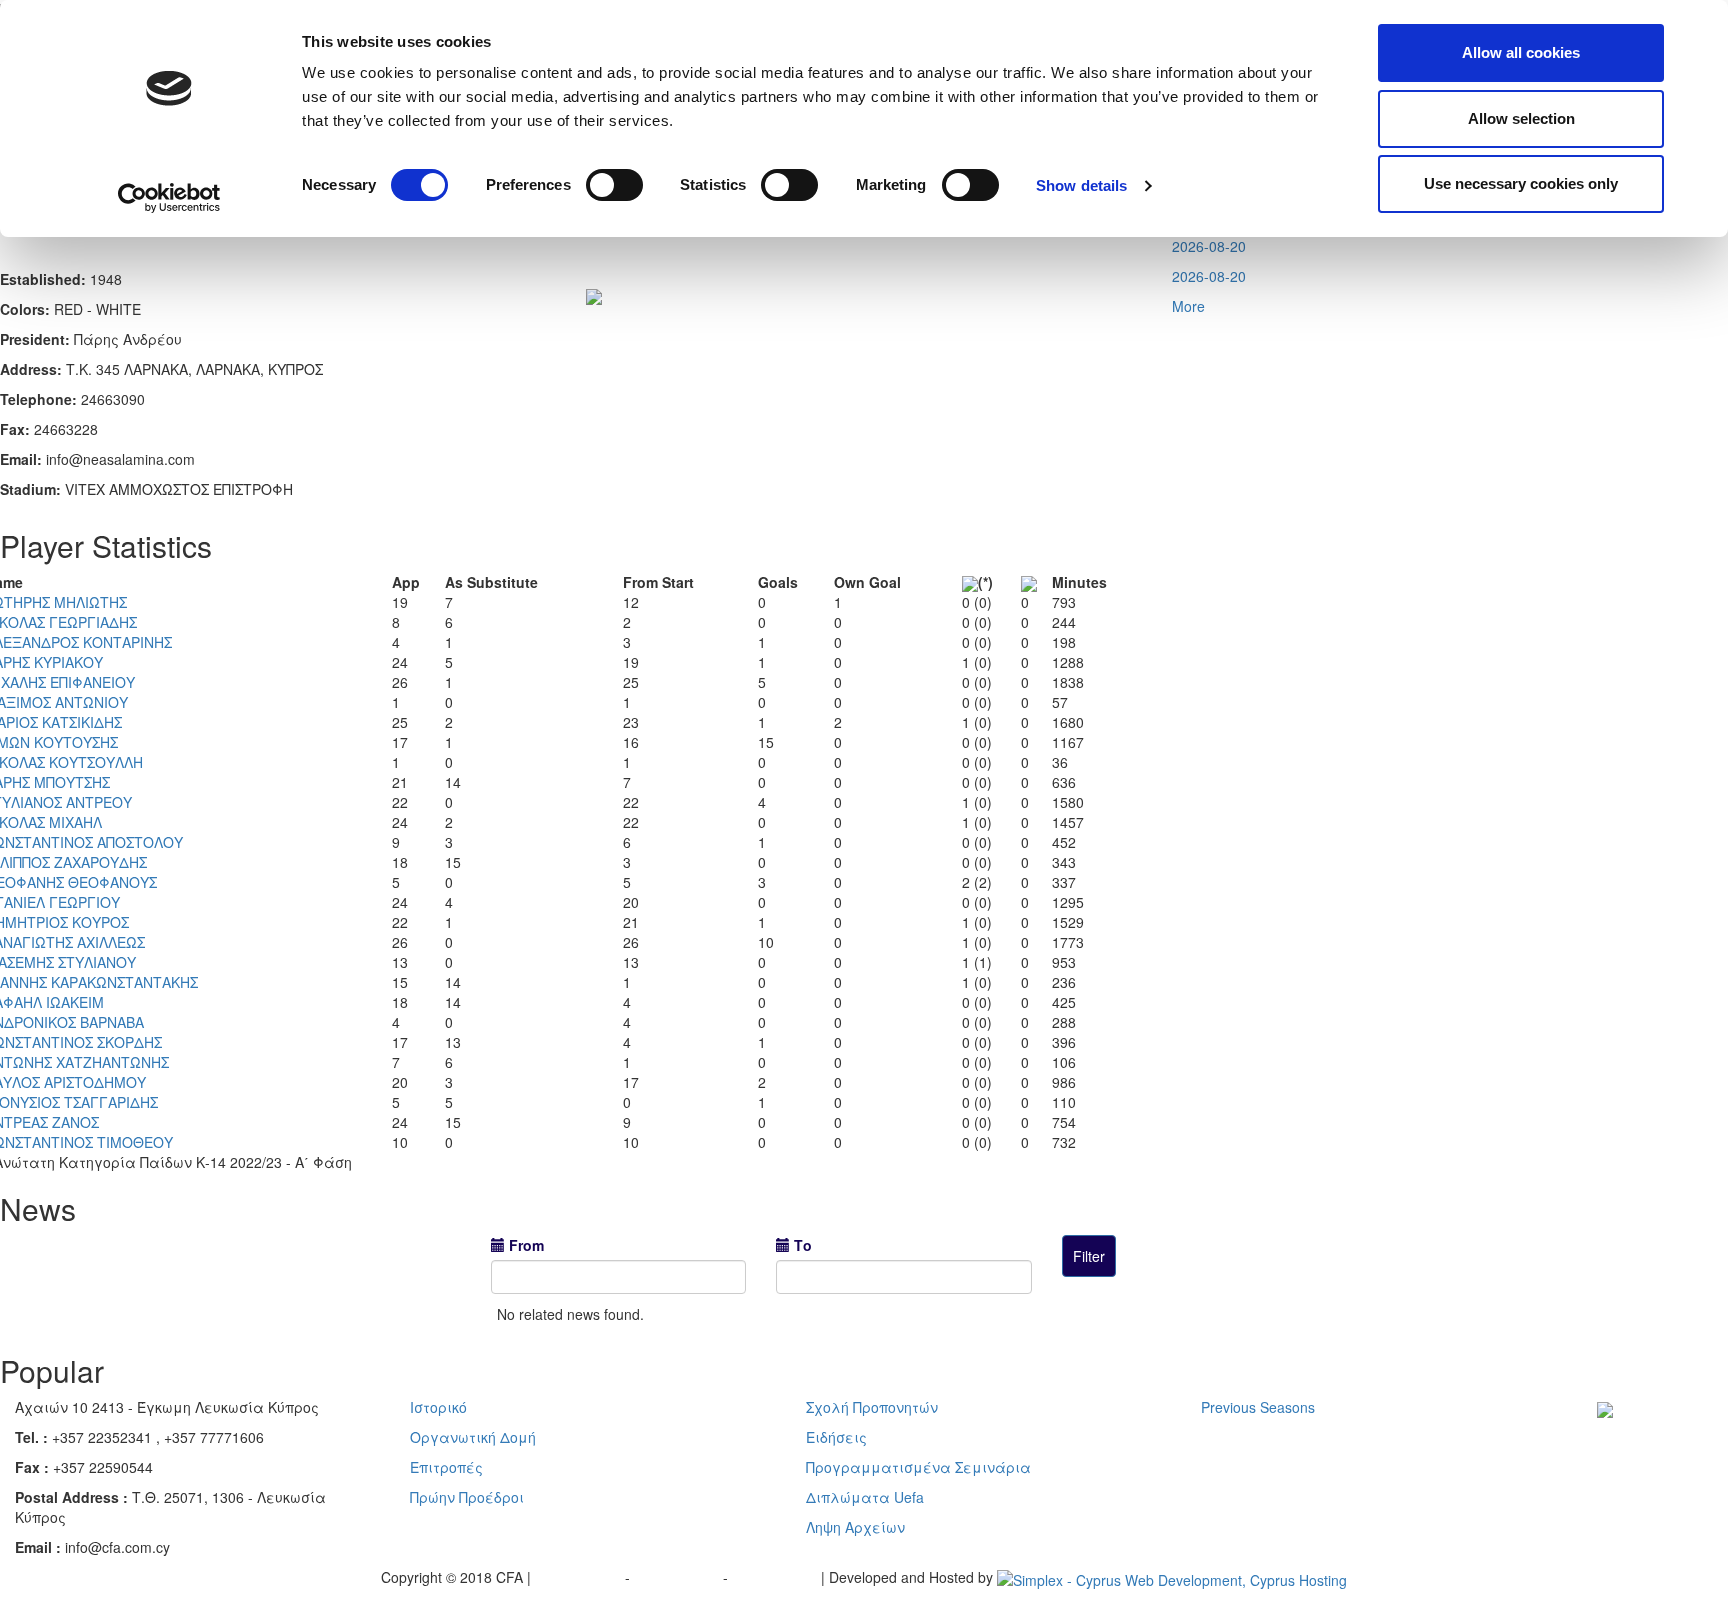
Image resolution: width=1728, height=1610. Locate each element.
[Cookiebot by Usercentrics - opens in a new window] (169, 198)
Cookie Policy (776, 1577)
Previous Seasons (1258, 1407)
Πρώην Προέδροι (467, 1497)
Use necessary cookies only (1521, 183)
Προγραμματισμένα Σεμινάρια (918, 1467)
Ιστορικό (438, 1407)
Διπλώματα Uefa (865, 1497)
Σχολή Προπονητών (872, 1407)
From (526, 1245)
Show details (1081, 185)
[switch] (614, 185)
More (1188, 306)
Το (803, 1245)
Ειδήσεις (836, 1437)
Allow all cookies (1521, 52)
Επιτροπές (446, 1467)
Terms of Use (678, 1577)
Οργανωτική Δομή (473, 1437)
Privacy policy (580, 1577)
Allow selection (1521, 118)
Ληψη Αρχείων (855, 1527)
